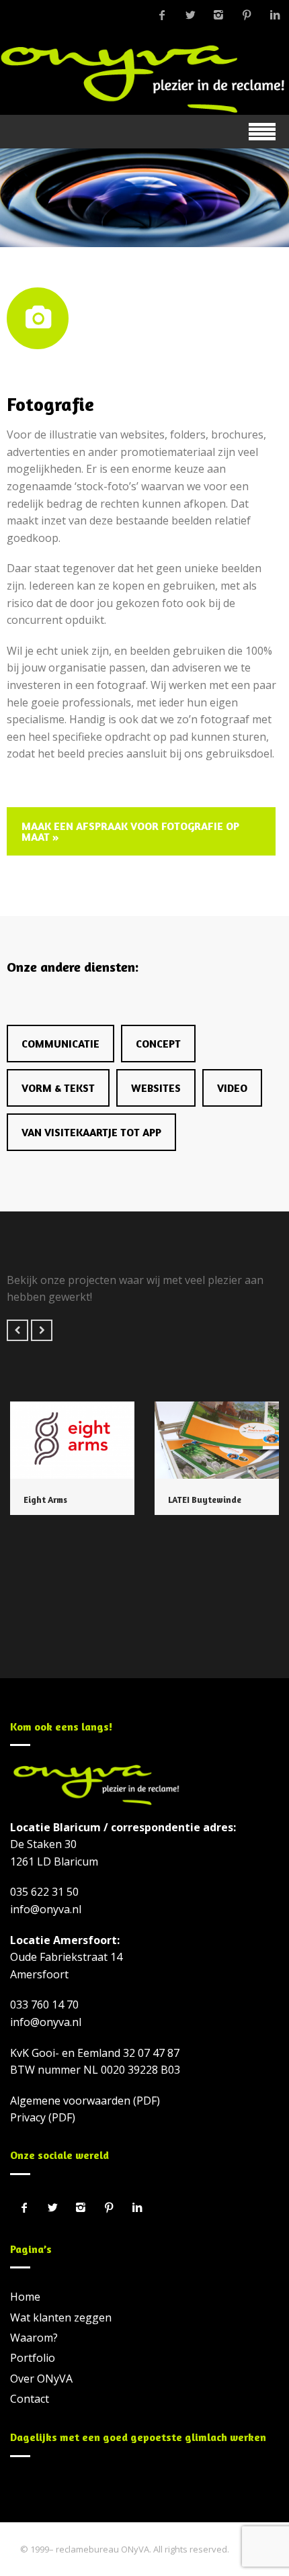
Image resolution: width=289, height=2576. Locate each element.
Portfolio (33, 2358)
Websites (156, 1088)
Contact (30, 2399)
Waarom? (34, 2338)
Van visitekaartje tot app (91, 1132)
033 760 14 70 (44, 2005)
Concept (158, 1044)
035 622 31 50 (44, 1892)
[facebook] (162, 15)
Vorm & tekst (58, 1088)
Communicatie (60, 1044)
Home (25, 2297)
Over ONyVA (41, 2379)
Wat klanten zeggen (61, 2317)
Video (232, 1088)
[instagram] (218, 15)
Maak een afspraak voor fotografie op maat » (130, 831)
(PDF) (147, 2101)
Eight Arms (45, 1500)
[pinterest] (247, 15)
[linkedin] (275, 15)
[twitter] (190, 15)
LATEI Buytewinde (205, 1500)
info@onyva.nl (46, 1909)
